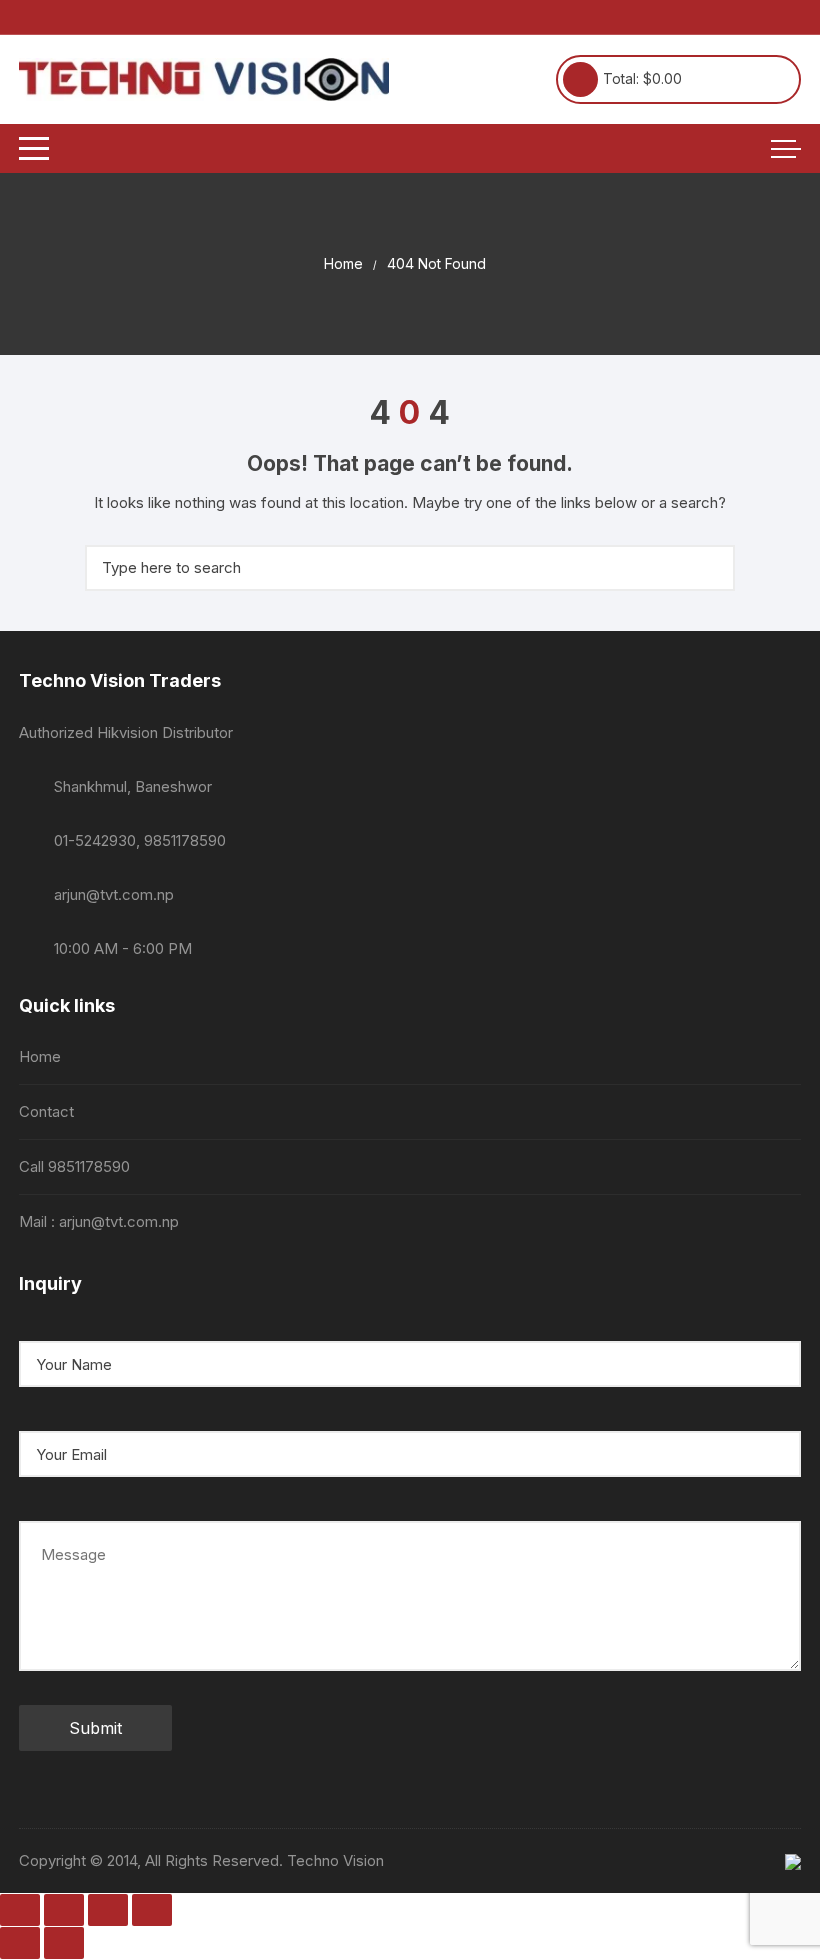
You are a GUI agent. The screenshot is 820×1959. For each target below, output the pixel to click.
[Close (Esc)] (152, 1910)
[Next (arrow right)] (64, 1943)
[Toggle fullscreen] (64, 1910)
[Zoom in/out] (20, 1910)
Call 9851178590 (74, 1166)
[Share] (108, 1910)
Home (40, 1056)
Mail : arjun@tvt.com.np (99, 1221)
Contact (46, 1111)
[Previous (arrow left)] (20, 1943)
